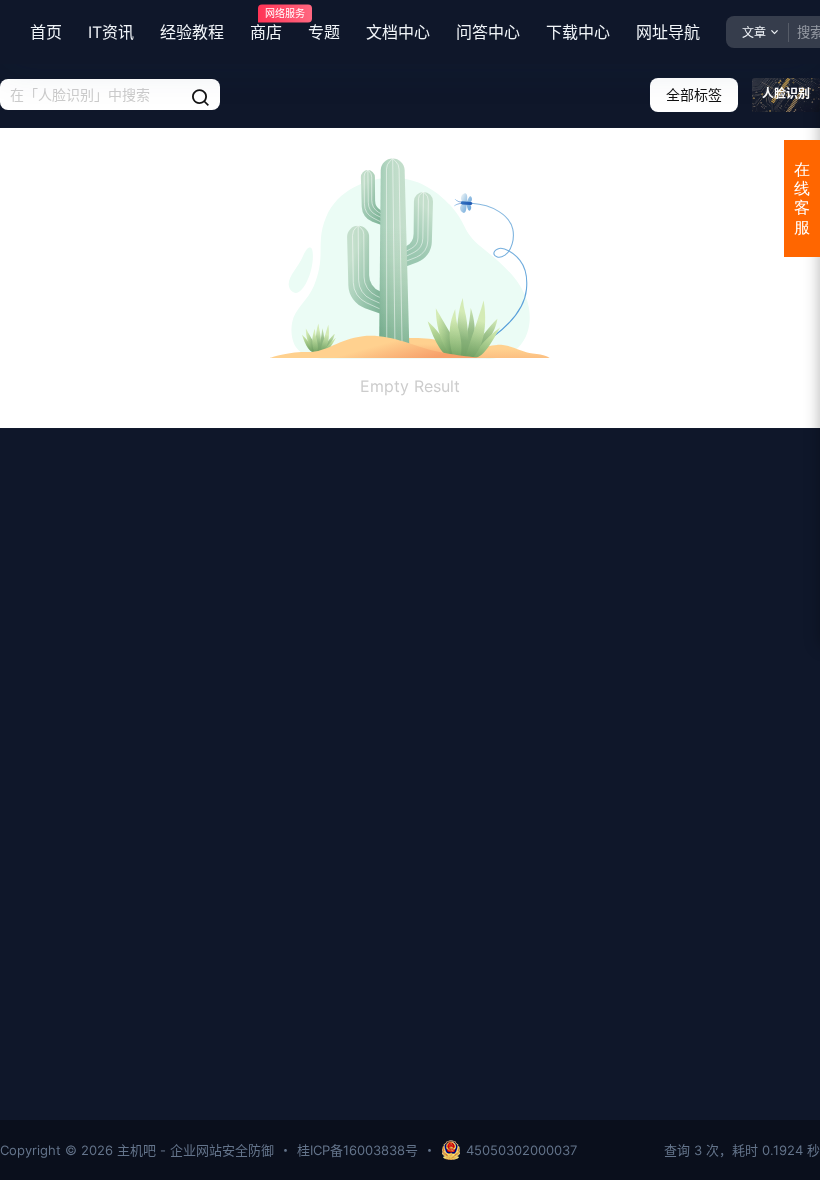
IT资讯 (111, 32)
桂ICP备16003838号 (357, 1150)
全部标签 (694, 94)
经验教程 (192, 32)
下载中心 (578, 32)
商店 (266, 25)
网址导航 (668, 32)
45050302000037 (521, 1150)
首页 (46, 32)
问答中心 (488, 32)
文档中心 (398, 32)
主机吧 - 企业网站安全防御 (193, 1150)
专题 (324, 32)
